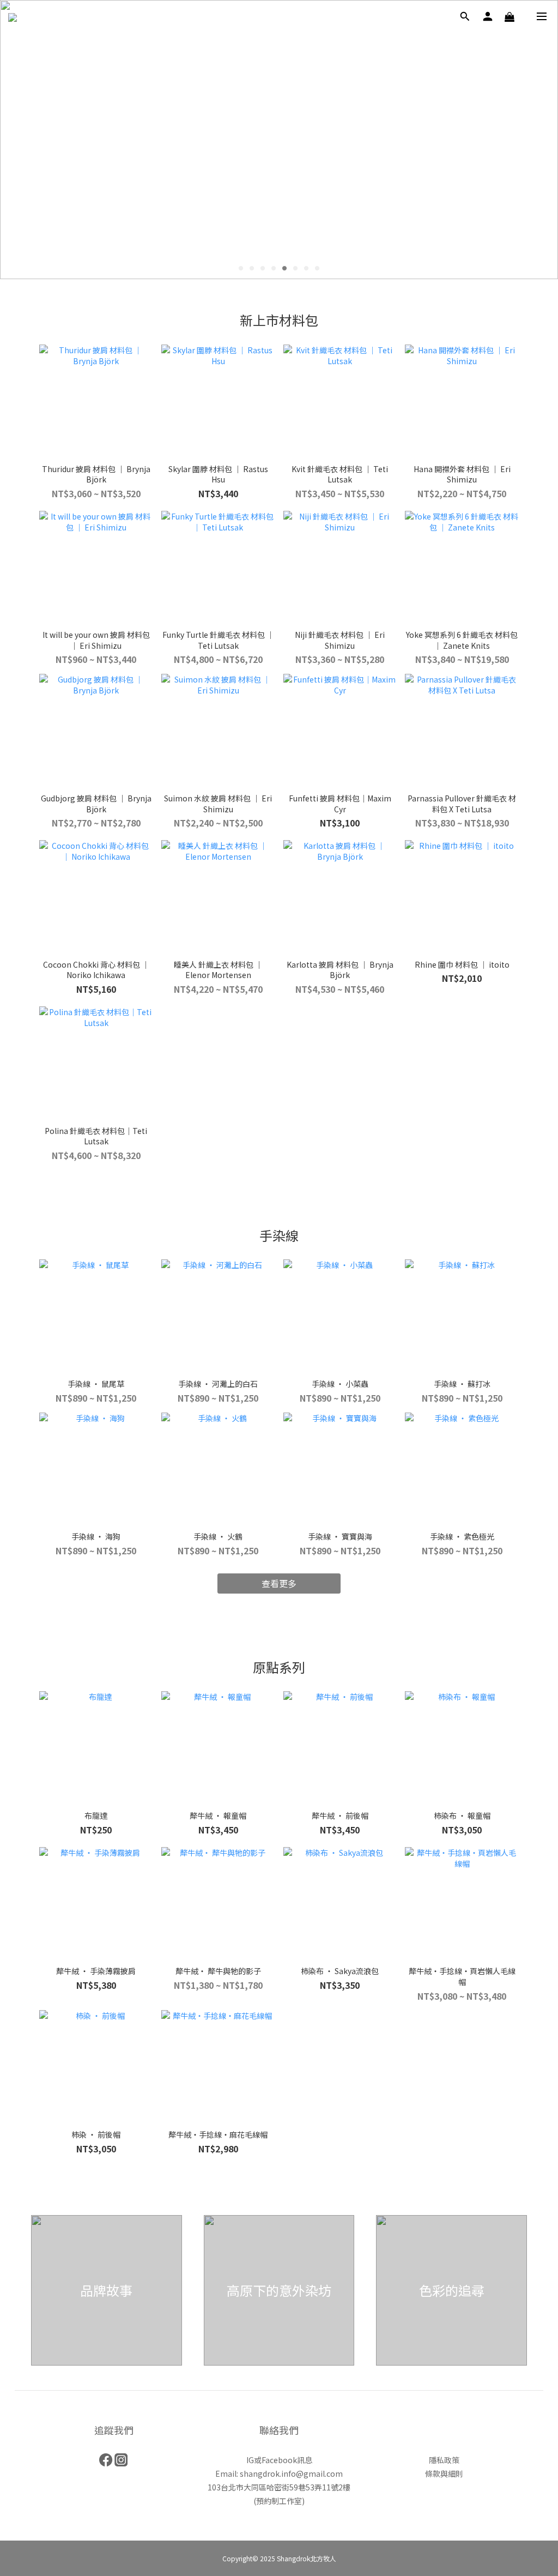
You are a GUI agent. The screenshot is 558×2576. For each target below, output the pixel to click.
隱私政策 (444, 2460)
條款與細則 (444, 2474)
